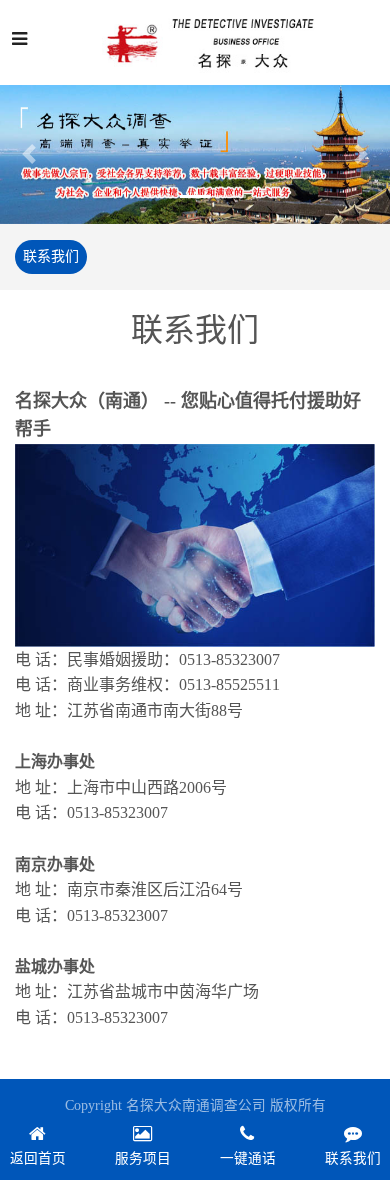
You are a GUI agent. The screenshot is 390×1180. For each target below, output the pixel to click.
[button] (29, 154)
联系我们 (51, 256)
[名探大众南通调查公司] (214, 42)
